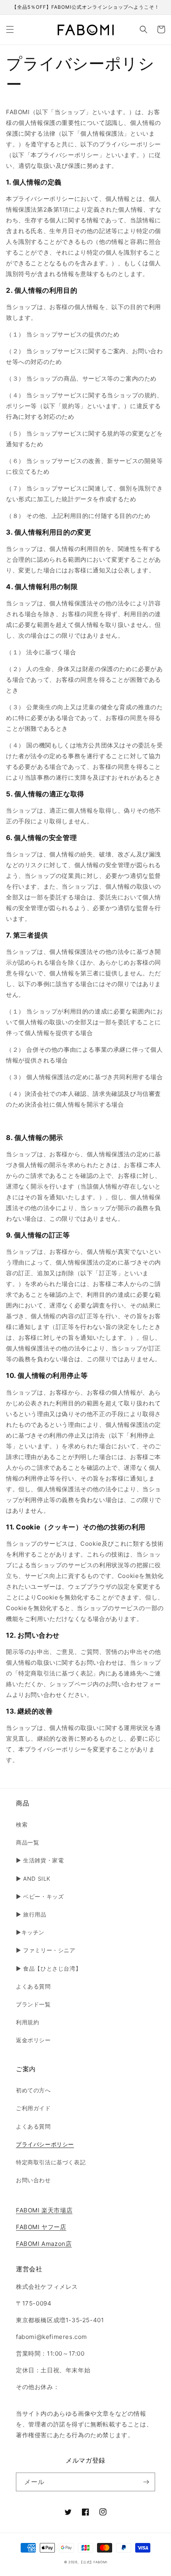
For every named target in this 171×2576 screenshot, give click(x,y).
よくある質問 (33, 1986)
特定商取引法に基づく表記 (51, 2162)
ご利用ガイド (33, 2108)
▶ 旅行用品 (31, 1914)
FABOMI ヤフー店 (41, 2227)
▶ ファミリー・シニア (46, 1950)
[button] (10, 29)
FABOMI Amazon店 (44, 2244)
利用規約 (27, 2022)
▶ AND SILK (33, 1878)
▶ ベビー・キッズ (40, 1896)
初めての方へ (33, 2090)
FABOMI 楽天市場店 (44, 2210)
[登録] (146, 2482)
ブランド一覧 (33, 2004)
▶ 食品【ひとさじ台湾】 (49, 1968)
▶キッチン (30, 1932)
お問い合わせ (33, 2180)
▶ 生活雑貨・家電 (40, 1860)
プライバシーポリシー (45, 2144)
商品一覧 (27, 1842)
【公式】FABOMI (93, 2562)
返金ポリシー (33, 2040)
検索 (22, 1824)
